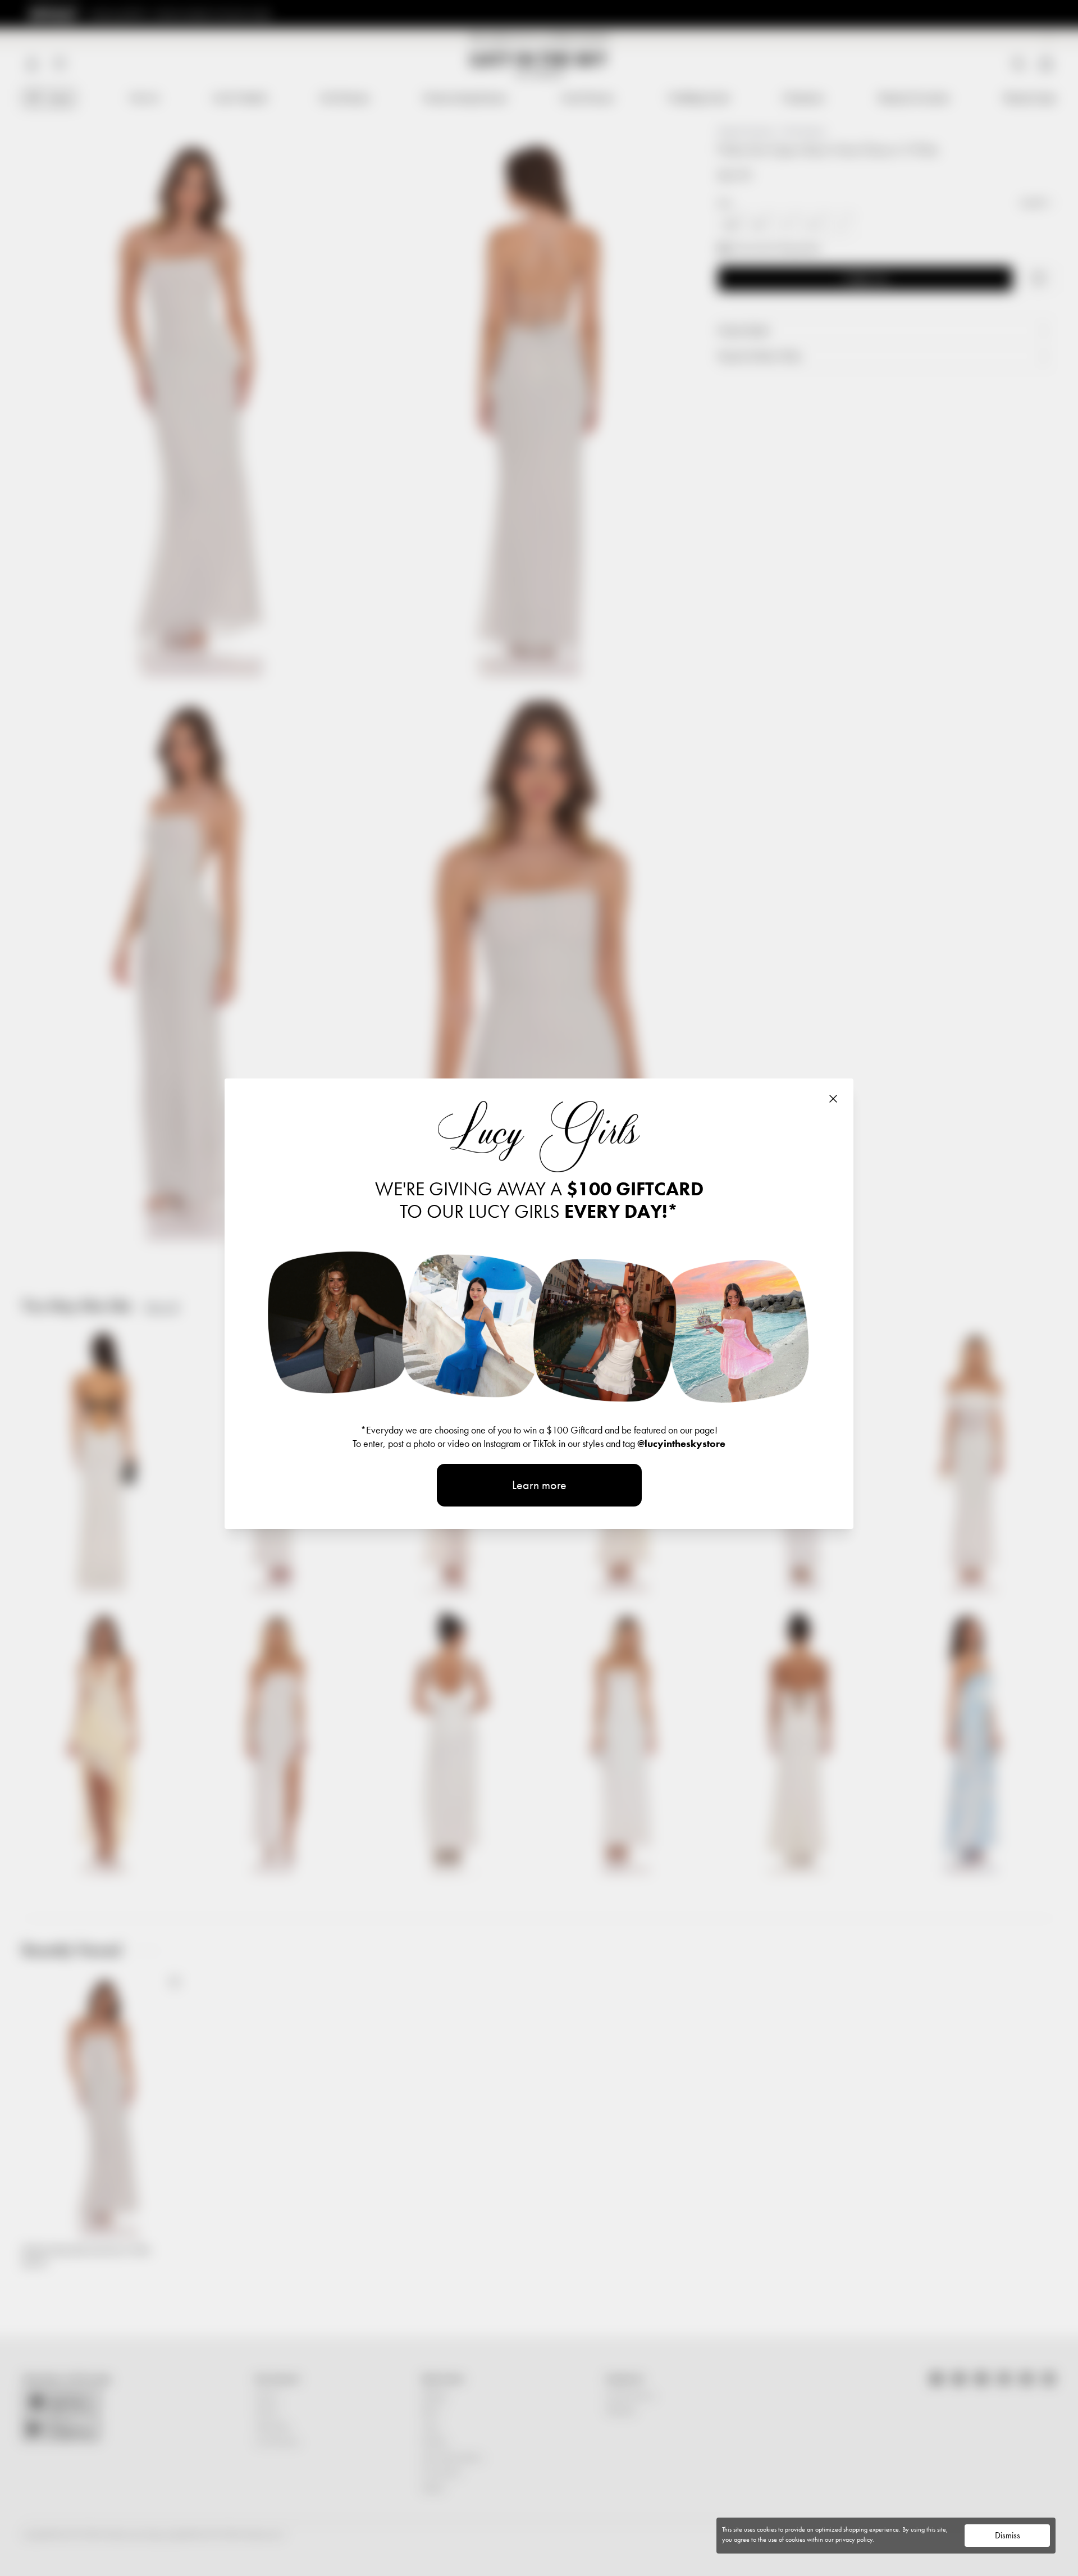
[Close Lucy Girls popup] (833, 1099)
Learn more (539, 1485)
